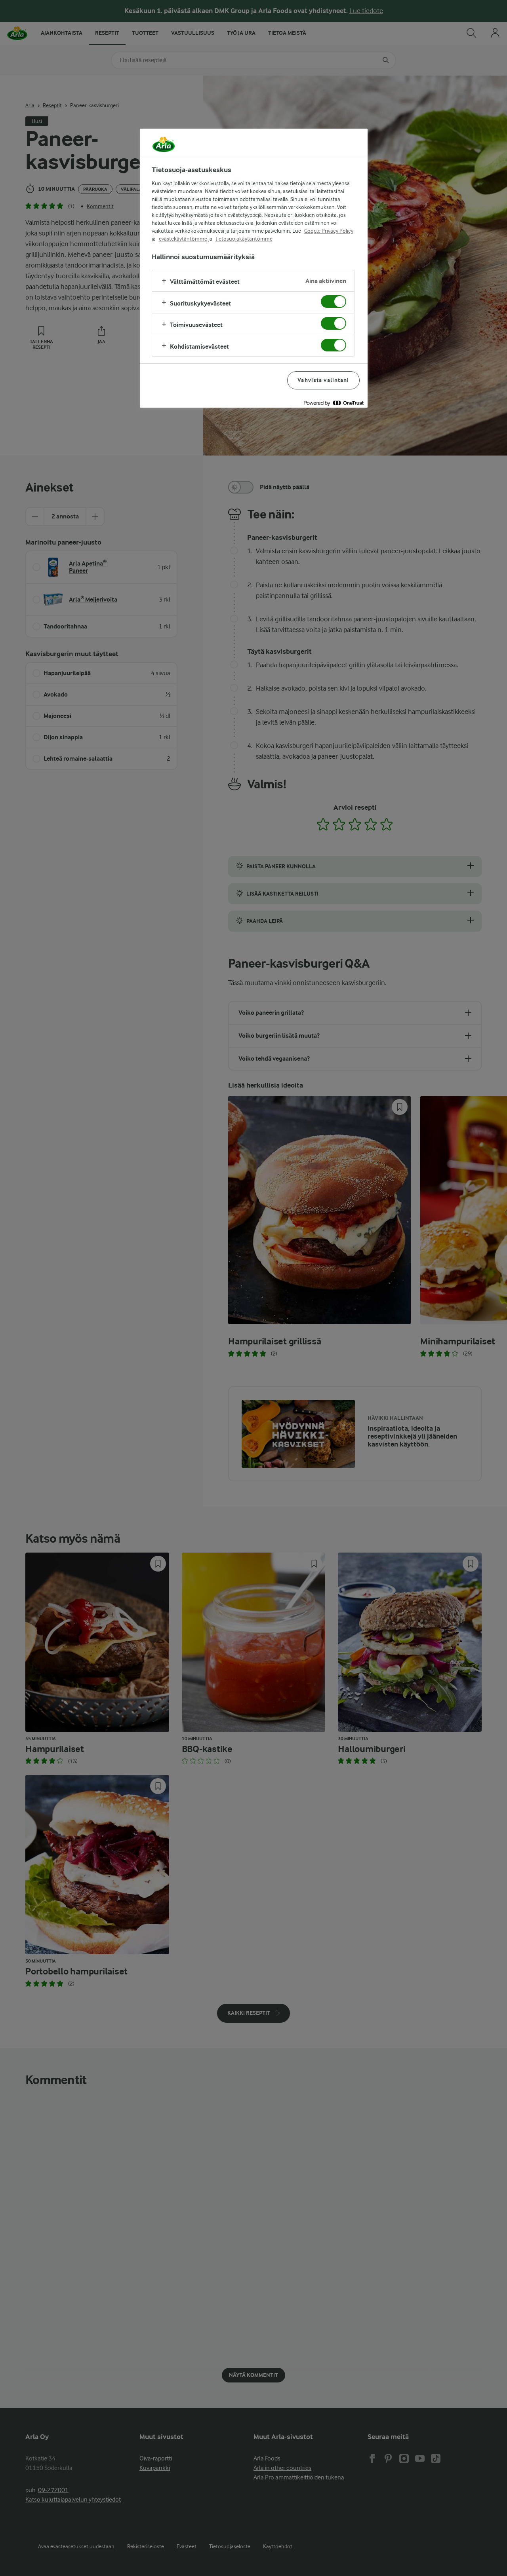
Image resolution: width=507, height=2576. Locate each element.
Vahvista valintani (323, 380)
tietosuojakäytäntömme (244, 239)
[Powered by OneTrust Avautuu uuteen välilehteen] (334, 403)
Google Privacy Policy (329, 231)
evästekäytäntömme (183, 239)
